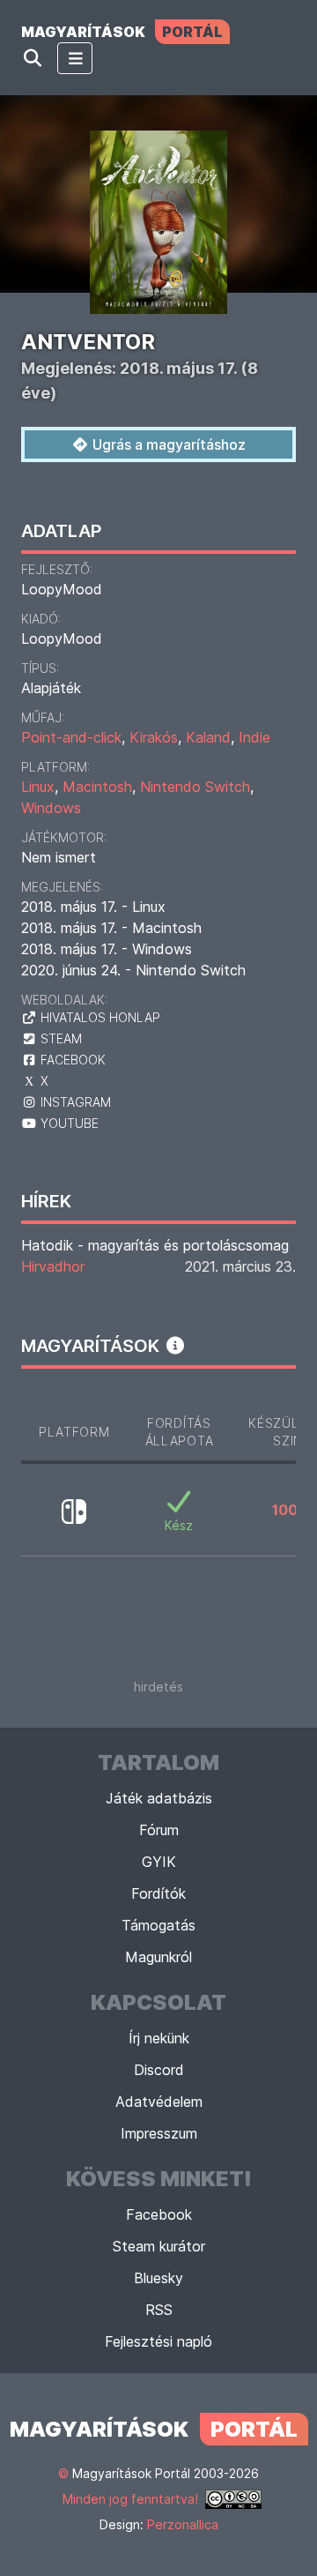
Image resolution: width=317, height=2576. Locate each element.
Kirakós (154, 737)
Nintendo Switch (195, 787)
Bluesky (158, 2278)
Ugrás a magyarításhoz (167, 444)
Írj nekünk (159, 2038)
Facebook (159, 2214)
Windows (51, 808)
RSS (159, 2310)
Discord (159, 2070)
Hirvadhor (53, 1266)
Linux (38, 787)
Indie (254, 737)
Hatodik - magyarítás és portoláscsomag (155, 1245)
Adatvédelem (159, 2102)
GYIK (159, 1862)
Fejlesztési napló (158, 2341)
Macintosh (97, 787)
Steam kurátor (159, 2246)
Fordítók (158, 1893)
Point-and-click (71, 737)
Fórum (159, 1830)
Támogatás (158, 1925)
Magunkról (158, 1957)
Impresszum (159, 2133)
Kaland (208, 737)
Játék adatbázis (159, 1798)
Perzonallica (183, 2524)
